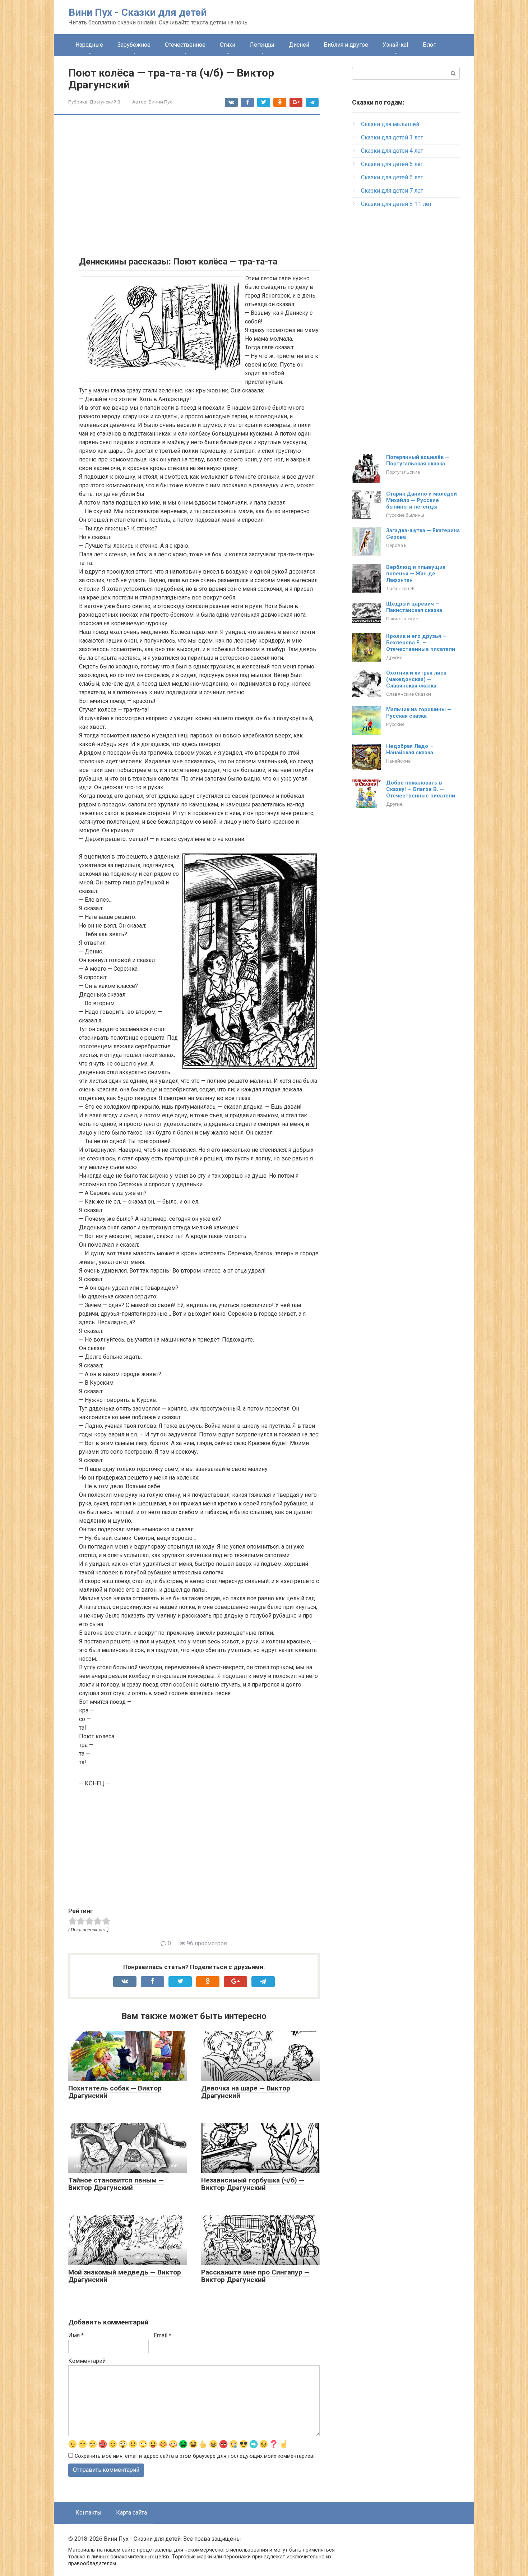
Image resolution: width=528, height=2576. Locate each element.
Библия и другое (346, 45)
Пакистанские (402, 618)
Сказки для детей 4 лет (392, 151)
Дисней (299, 45)
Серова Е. (397, 545)
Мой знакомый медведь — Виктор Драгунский (125, 2276)
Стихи (228, 45)
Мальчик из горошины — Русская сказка (419, 713)
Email (163, 2335)
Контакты (89, 2513)
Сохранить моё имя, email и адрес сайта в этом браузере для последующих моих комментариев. (194, 2456)
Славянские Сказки (409, 694)
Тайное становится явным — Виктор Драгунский (116, 2184)
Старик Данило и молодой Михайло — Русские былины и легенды (422, 500)
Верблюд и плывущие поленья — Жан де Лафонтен (416, 574)
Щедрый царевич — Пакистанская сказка (414, 607)
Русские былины (405, 515)
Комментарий (87, 2361)
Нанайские (398, 761)
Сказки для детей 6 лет (392, 177)
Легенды (262, 45)
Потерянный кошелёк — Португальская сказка (418, 460)
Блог (429, 45)
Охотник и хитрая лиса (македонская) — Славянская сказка (416, 679)
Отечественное (185, 45)
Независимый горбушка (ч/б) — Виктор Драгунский (253, 2184)
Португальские (403, 472)
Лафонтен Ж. (401, 588)
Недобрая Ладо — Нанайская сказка (410, 749)
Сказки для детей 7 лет (392, 191)
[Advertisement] (199, 176)
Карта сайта (131, 2513)
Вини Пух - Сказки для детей (138, 12)
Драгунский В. (105, 102)
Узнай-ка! (395, 45)
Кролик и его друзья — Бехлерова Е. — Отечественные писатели (421, 643)
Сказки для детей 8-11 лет (396, 204)
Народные (89, 45)
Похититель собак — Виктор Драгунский (115, 2092)
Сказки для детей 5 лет (392, 164)
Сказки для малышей (390, 124)
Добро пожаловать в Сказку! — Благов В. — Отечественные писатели (421, 789)
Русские (395, 724)
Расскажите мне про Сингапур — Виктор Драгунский (255, 2276)
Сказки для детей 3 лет (392, 137)
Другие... (396, 657)
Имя (76, 2335)
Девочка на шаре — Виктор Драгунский (246, 2092)
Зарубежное (134, 45)
